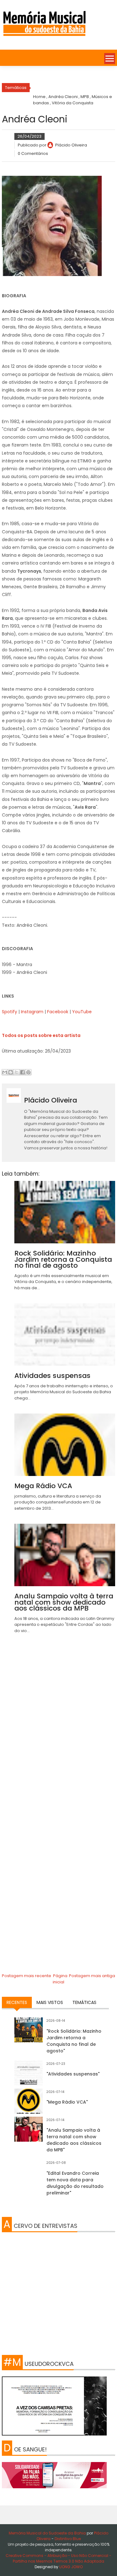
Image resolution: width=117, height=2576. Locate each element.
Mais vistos (50, 2002)
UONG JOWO (71, 2567)
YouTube (82, 1012)
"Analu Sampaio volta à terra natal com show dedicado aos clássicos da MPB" (74, 2140)
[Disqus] (59, 1727)
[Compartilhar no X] (17, 1072)
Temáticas (84, 2002)
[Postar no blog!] (11, 1072)
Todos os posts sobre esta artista (41, 1035)
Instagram (32, 1012)
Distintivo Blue (68, 2539)
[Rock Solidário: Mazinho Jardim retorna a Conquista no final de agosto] (29, 2032)
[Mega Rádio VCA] (29, 2103)
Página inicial (60, 1979)
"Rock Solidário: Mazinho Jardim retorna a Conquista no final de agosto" (74, 2041)
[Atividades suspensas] (29, 2075)
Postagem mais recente (27, 1976)
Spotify (10, 1012)
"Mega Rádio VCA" (67, 2102)
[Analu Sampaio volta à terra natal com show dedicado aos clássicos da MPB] (29, 2131)
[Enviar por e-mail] (5, 1072)
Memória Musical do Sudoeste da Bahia (48, 2533)
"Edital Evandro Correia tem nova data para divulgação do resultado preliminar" (75, 2183)
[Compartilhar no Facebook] (22, 1072)
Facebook (58, 1012)
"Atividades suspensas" (73, 2074)
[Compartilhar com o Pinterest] (28, 1072)
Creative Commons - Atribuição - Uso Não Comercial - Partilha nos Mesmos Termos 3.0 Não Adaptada (58, 2558)
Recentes (17, 2002)
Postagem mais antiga (92, 1976)
